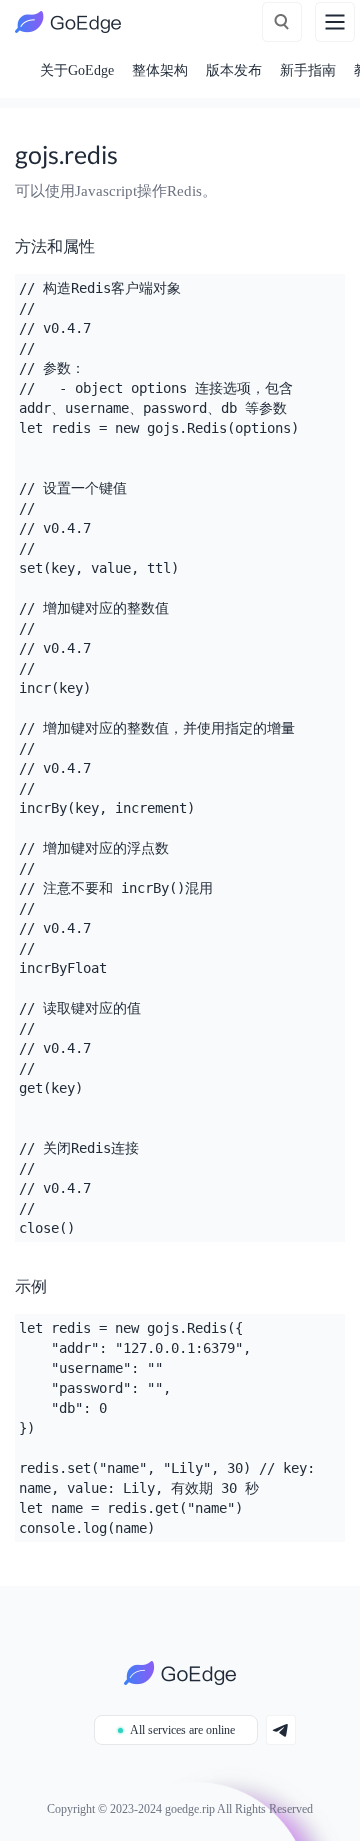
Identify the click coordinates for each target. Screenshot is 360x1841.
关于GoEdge (77, 70)
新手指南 (308, 70)
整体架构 (160, 70)
